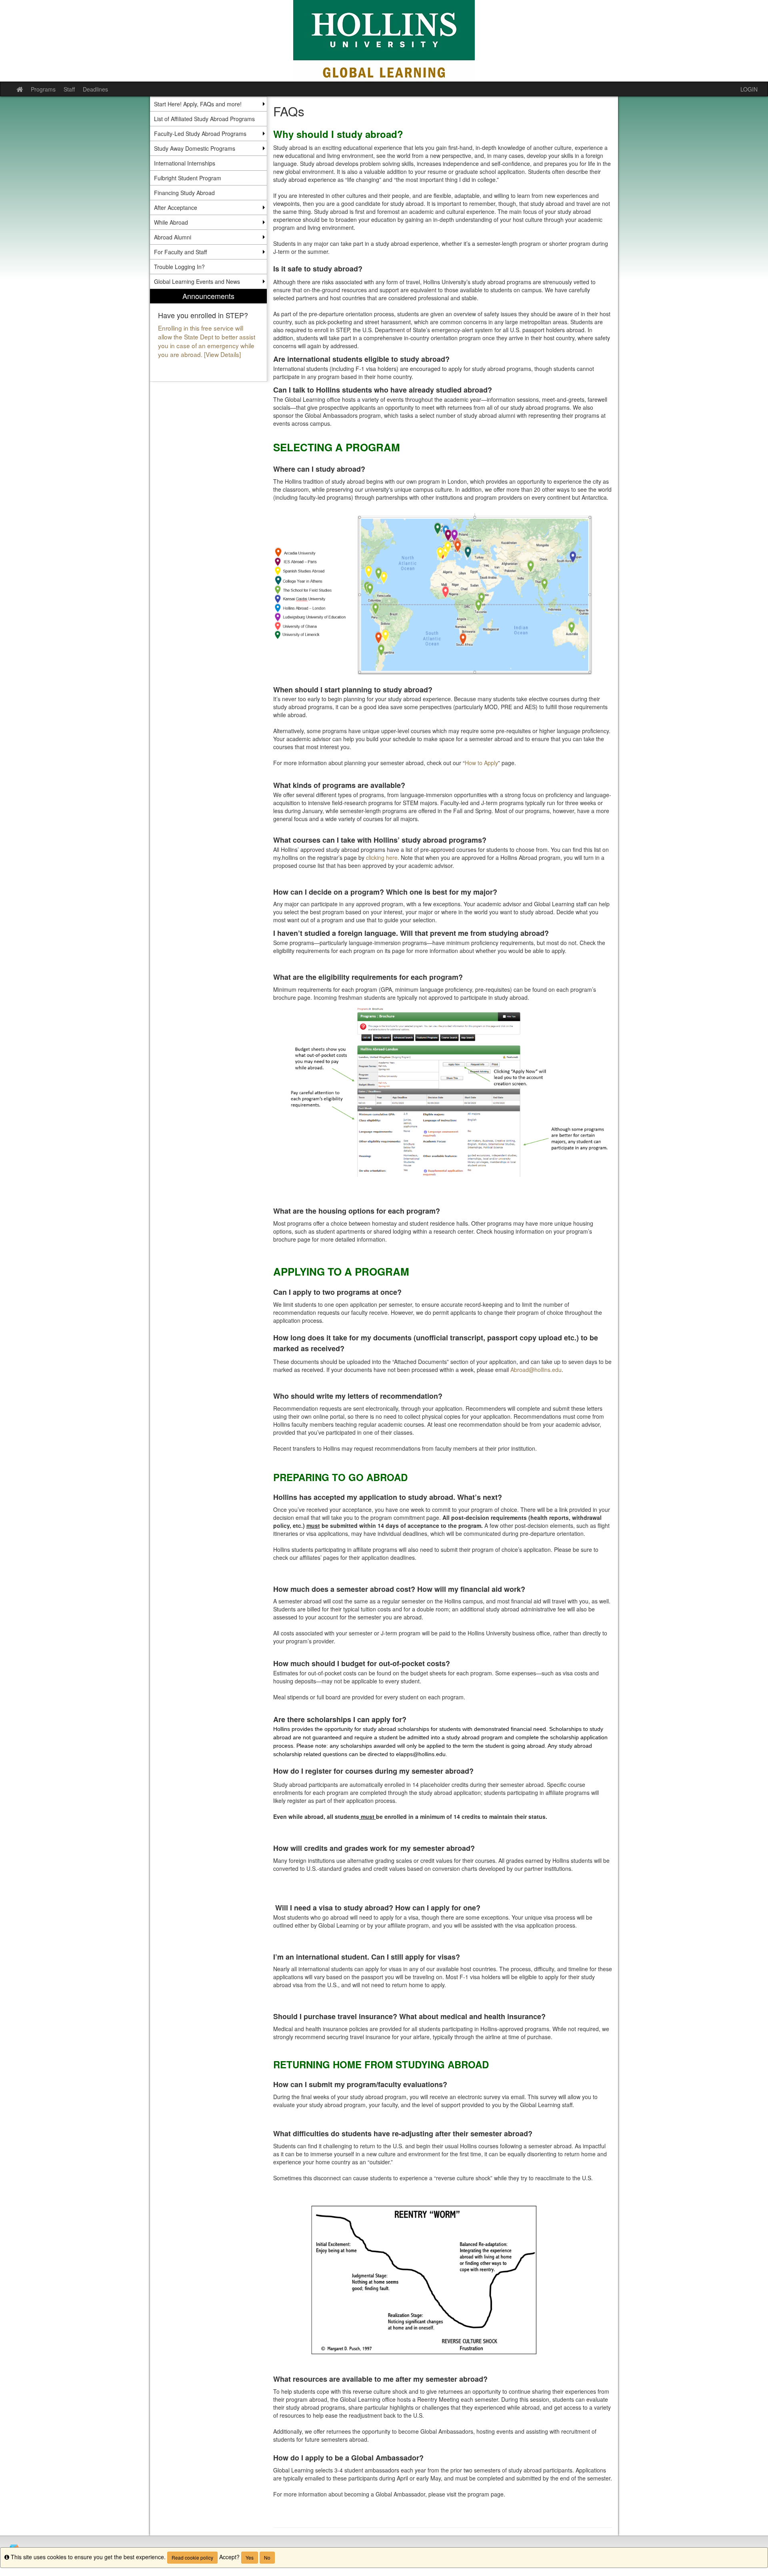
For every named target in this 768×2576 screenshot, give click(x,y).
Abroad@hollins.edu (536, 1370)
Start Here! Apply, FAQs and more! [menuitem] (198, 104)
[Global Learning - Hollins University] (384, 41)
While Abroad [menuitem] (171, 222)
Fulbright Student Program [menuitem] (188, 178)
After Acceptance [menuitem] (176, 207)
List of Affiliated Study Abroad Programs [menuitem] (204, 119)
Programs (43, 89)
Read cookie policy (192, 2557)
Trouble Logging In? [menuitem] (179, 267)
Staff (69, 89)
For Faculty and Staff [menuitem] (180, 252)
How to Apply (481, 763)
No (267, 2557)
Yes (250, 2557)
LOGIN (749, 89)
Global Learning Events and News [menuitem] (197, 281)
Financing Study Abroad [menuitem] (184, 193)
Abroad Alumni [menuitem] (173, 237)
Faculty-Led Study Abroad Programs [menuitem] (200, 134)
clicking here (382, 857)
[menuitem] (208, 335)
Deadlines (95, 89)
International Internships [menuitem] (185, 163)
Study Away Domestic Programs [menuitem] (195, 148)
